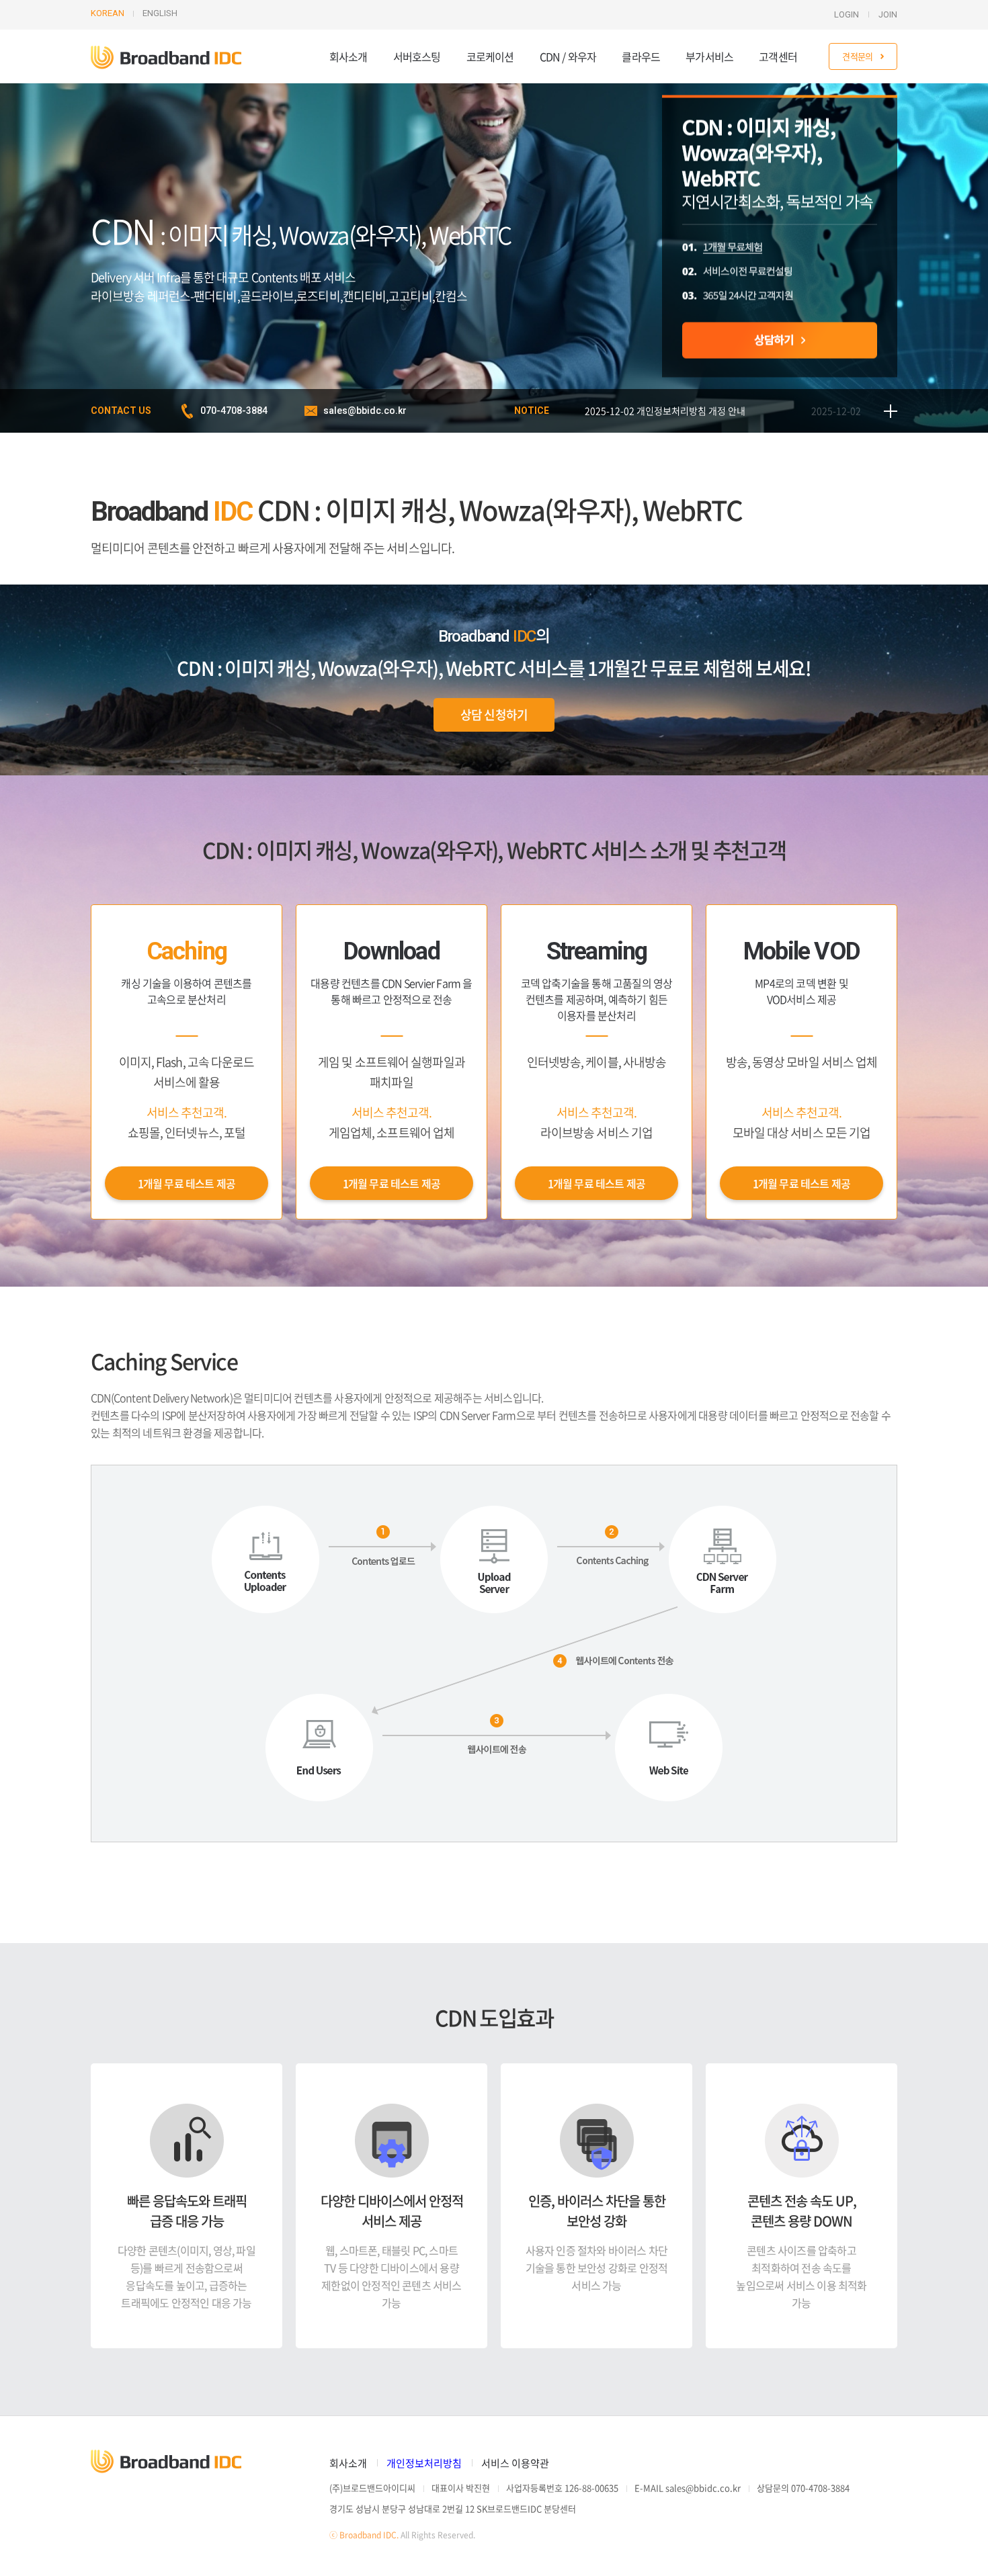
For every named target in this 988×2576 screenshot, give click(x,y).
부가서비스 (709, 56)
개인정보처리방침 (424, 2463)
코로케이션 (490, 56)
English (160, 13)
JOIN (888, 14)
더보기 (891, 411)
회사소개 (348, 56)
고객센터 (778, 56)
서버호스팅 (417, 56)
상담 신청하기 (494, 715)
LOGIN (847, 14)
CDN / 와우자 (568, 56)
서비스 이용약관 (515, 2463)
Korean (108, 13)
